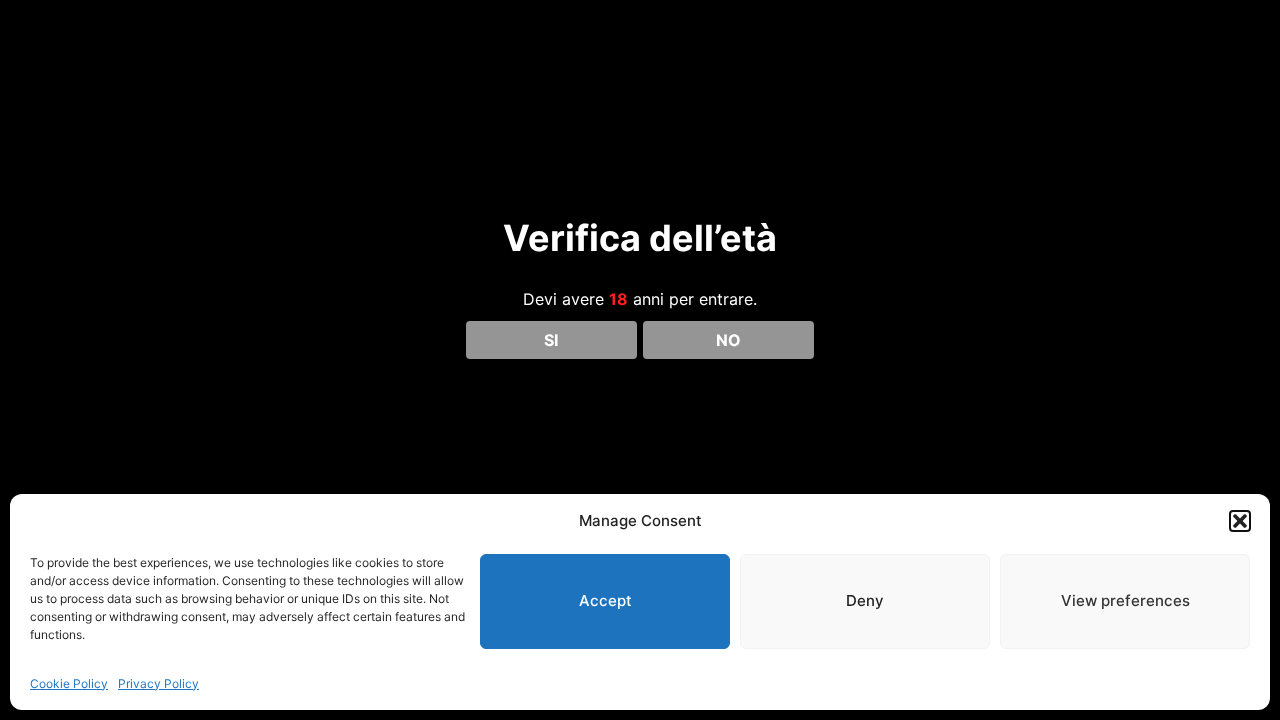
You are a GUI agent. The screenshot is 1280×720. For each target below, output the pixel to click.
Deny (865, 600)
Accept (605, 600)
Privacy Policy (158, 683)
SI (551, 340)
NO (728, 340)
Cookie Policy (69, 683)
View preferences (1125, 600)
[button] (1240, 521)
